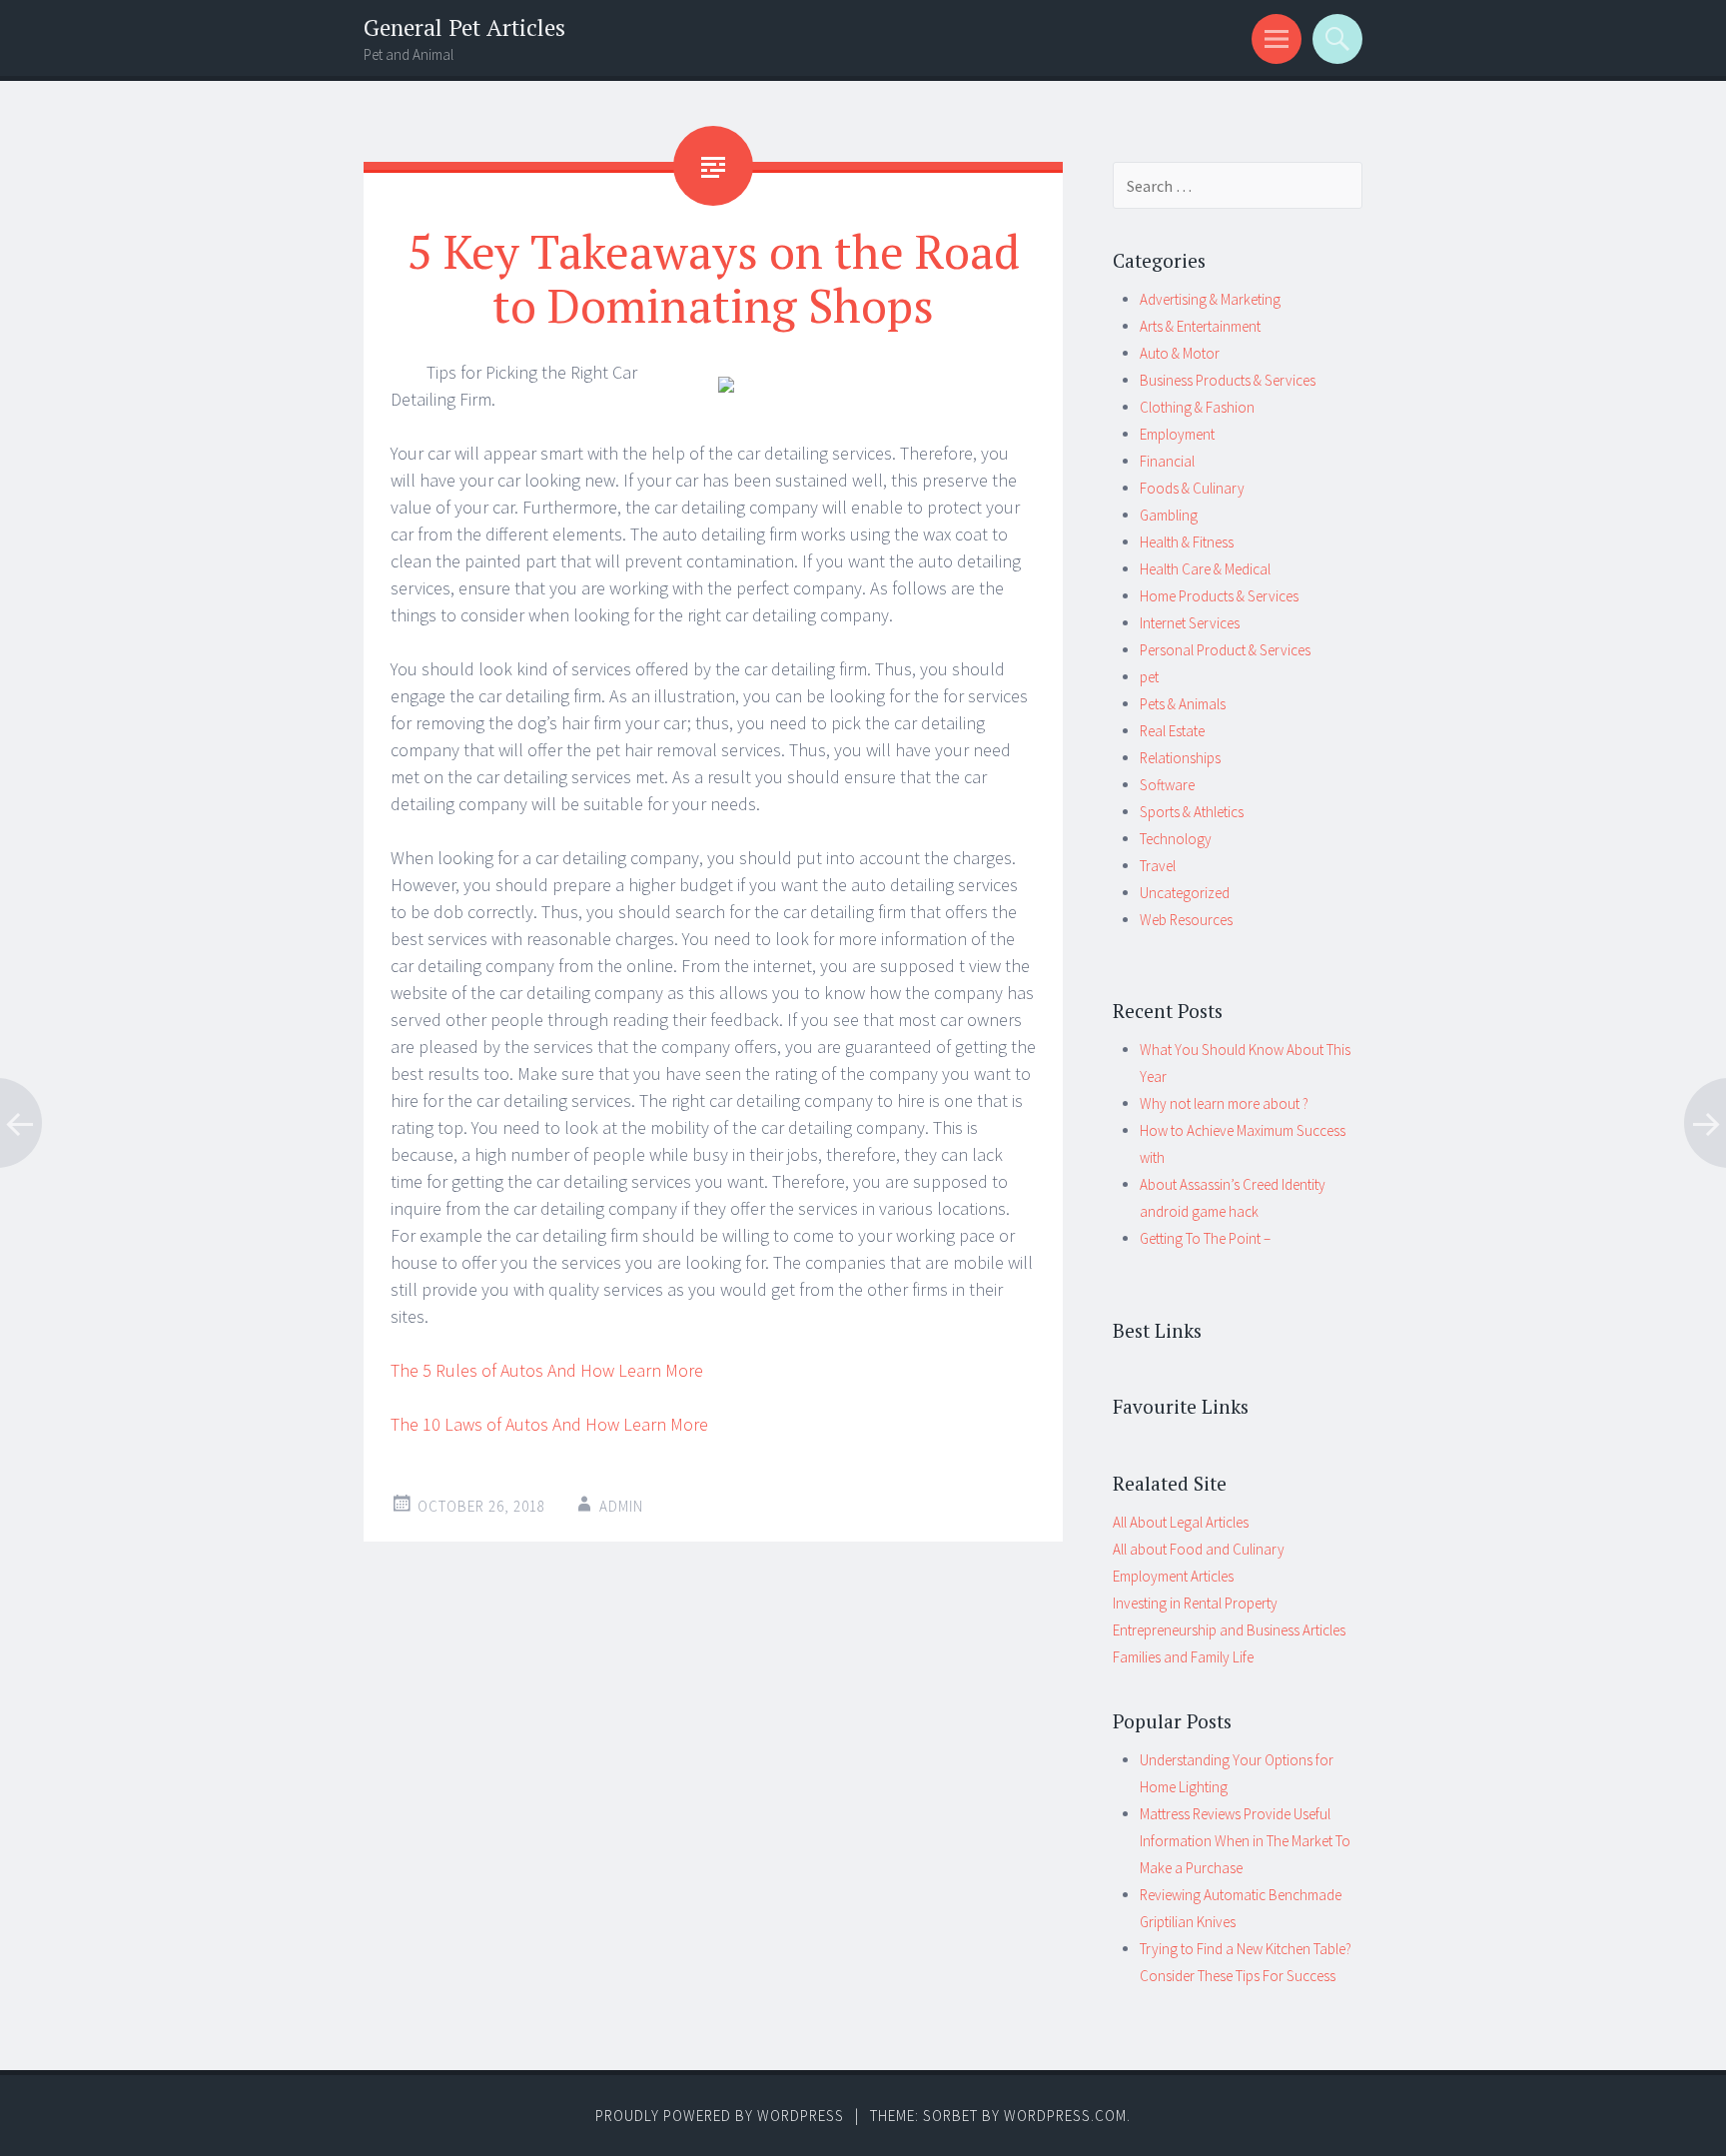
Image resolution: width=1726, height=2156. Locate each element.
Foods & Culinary (1192, 488)
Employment (1177, 434)
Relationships (1180, 758)
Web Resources (1186, 920)
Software (1167, 785)
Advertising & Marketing (1210, 299)
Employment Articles (1173, 1576)
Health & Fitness (1187, 542)
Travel (1158, 866)
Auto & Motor (1180, 353)
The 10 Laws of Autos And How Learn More (549, 1424)
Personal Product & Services (1225, 650)
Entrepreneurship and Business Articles (1229, 1630)
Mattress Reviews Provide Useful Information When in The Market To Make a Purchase (1245, 1841)
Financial (1167, 461)
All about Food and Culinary (1199, 1549)
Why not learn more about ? (1224, 1103)
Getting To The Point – (1205, 1238)
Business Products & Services (1228, 380)
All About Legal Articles (1181, 1522)
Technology (1176, 839)
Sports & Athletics (1192, 812)
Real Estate (1172, 731)
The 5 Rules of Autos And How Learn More (547, 1370)
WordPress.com (1065, 2116)
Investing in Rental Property (1195, 1603)
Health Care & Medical (1205, 569)
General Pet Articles (464, 27)
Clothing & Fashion (1197, 407)
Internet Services (1190, 623)
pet (1149, 677)
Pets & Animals (1183, 704)
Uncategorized (1185, 893)
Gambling (1169, 515)
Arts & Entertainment (1200, 326)
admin (621, 1506)
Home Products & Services (1219, 596)
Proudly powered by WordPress (720, 2116)
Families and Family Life (1183, 1657)
